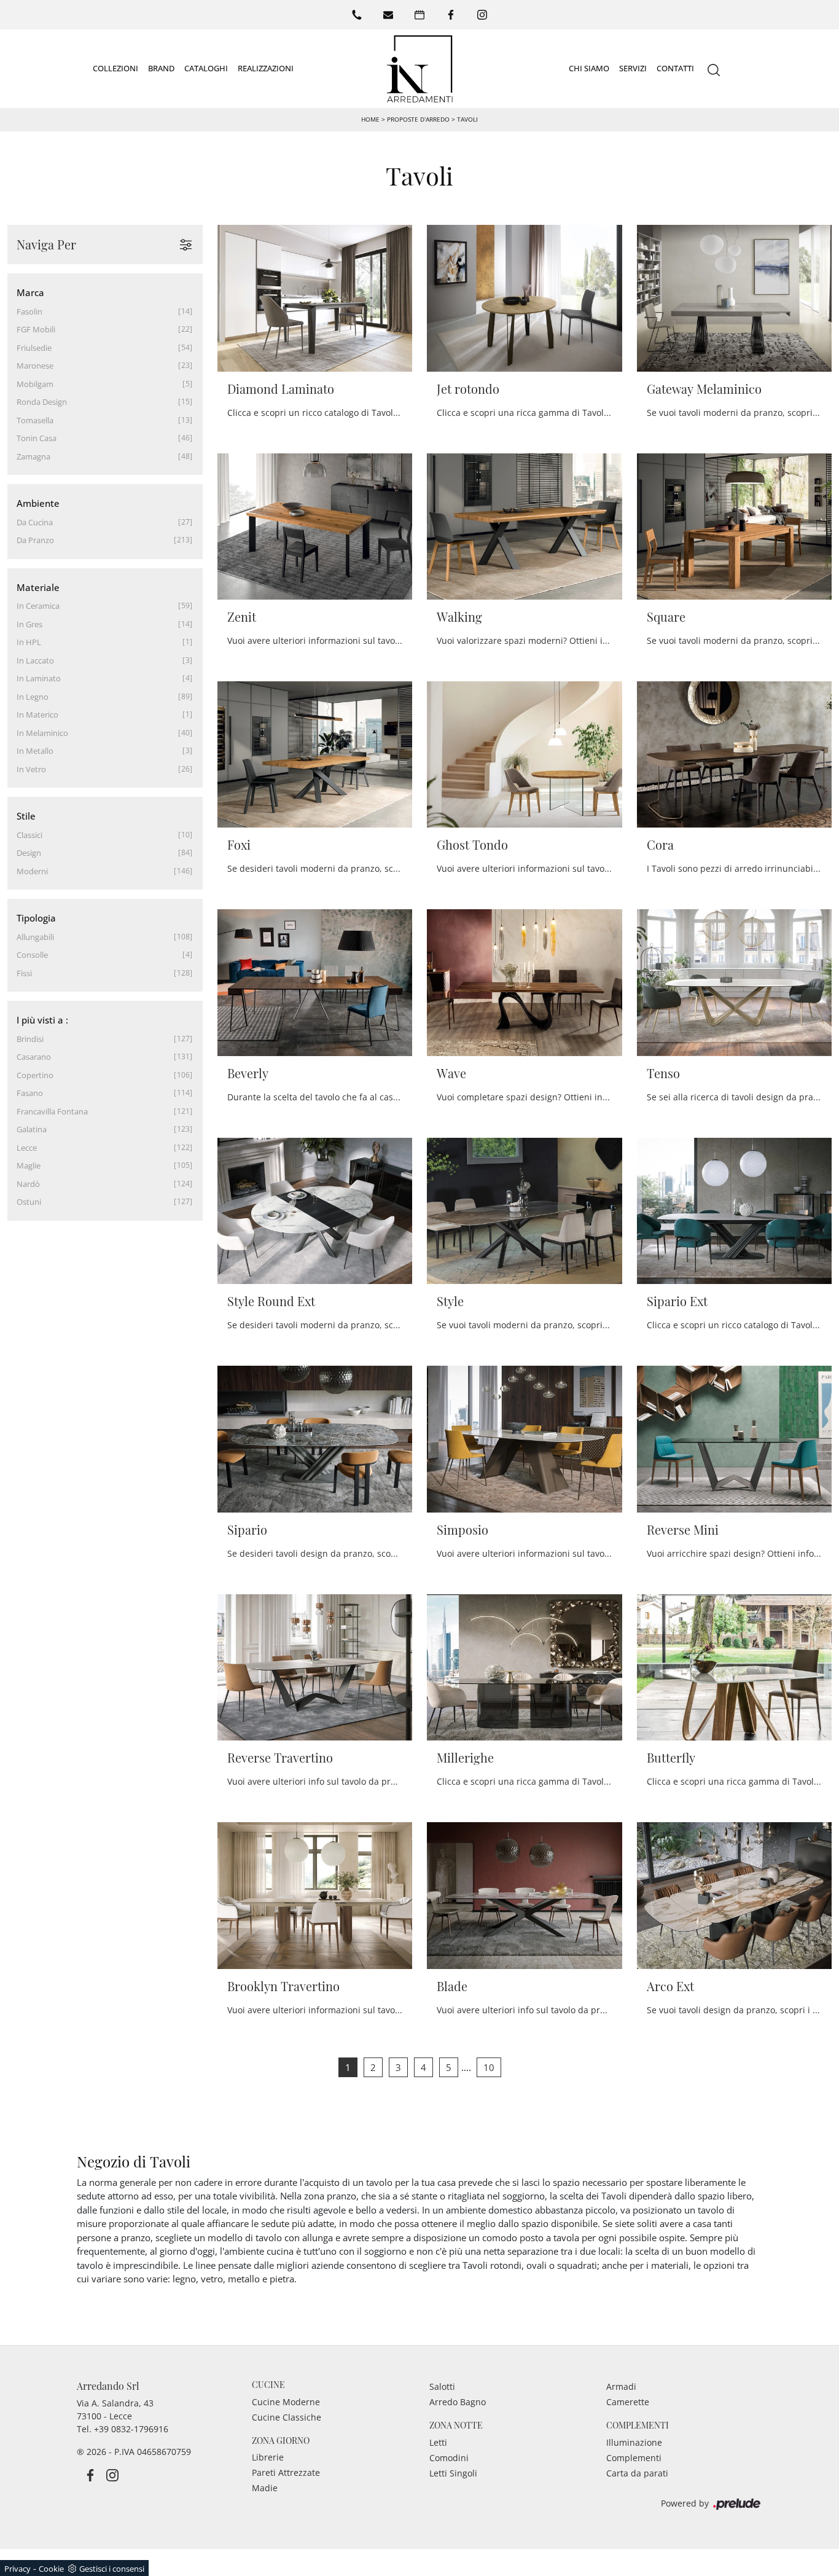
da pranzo (35, 540)
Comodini (449, 2458)
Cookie (51, 2569)
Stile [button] (26, 816)
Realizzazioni (266, 68)
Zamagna (33, 456)
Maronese (35, 366)
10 (489, 2067)
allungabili (35, 937)
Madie (265, 2488)
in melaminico (42, 733)
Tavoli (467, 119)
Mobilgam (35, 384)
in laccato (35, 660)
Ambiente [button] (38, 503)
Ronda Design (42, 402)
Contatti (675, 68)
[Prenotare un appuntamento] (419, 15)
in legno (33, 697)
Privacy (18, 2569)
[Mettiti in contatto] (388, 15)
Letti (438, 2442)
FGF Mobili (36, 329)
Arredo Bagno (458, 2402)
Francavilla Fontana (52, 1111)
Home (370, 119)
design (29, 853)
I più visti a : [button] (42, 1020)
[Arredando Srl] (419, 69)
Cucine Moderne (286, 2402)
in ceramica (38, 606)
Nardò (28, 1184)
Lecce (27, 1148)
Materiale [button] (38, 587)
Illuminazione (634, 2442)
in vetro (31, 769)
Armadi (621, 2386)
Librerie (268, 2457)
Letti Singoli (453, 2473)
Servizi (633, 68)
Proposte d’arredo (418, 119)
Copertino (35, 1075)
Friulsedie (34, 348)
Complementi (634, 2458)
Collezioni (115, 68)
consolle (32, 955)
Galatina (32, 1129)
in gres (29, 624)
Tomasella (35, 420)
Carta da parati (637, 2473)
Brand (161, 68)
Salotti (442, 2386)
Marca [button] (30, 292)
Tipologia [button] (36, 918)
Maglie (29, 1165)
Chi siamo (589, 68)
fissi (24, 973)
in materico (37, 714)
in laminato (39, 678)
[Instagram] (482, 15)
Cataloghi (206, 68)
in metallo (35, 751)
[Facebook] (451, 15)
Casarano (34, 1057)
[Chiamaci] (357, 15)
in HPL (29, 642)
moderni (32, 871)
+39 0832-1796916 (131, 2429)
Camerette (628, 2402)
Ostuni (29, 1202)
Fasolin (29, 311)
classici (29, 835)
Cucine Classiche (287, 2417)
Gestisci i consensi (112, 2569)
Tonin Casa (37, 438)
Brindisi (30, 1039)
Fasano (30, 1093)
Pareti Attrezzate (286, 2472)
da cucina (35, 522)
